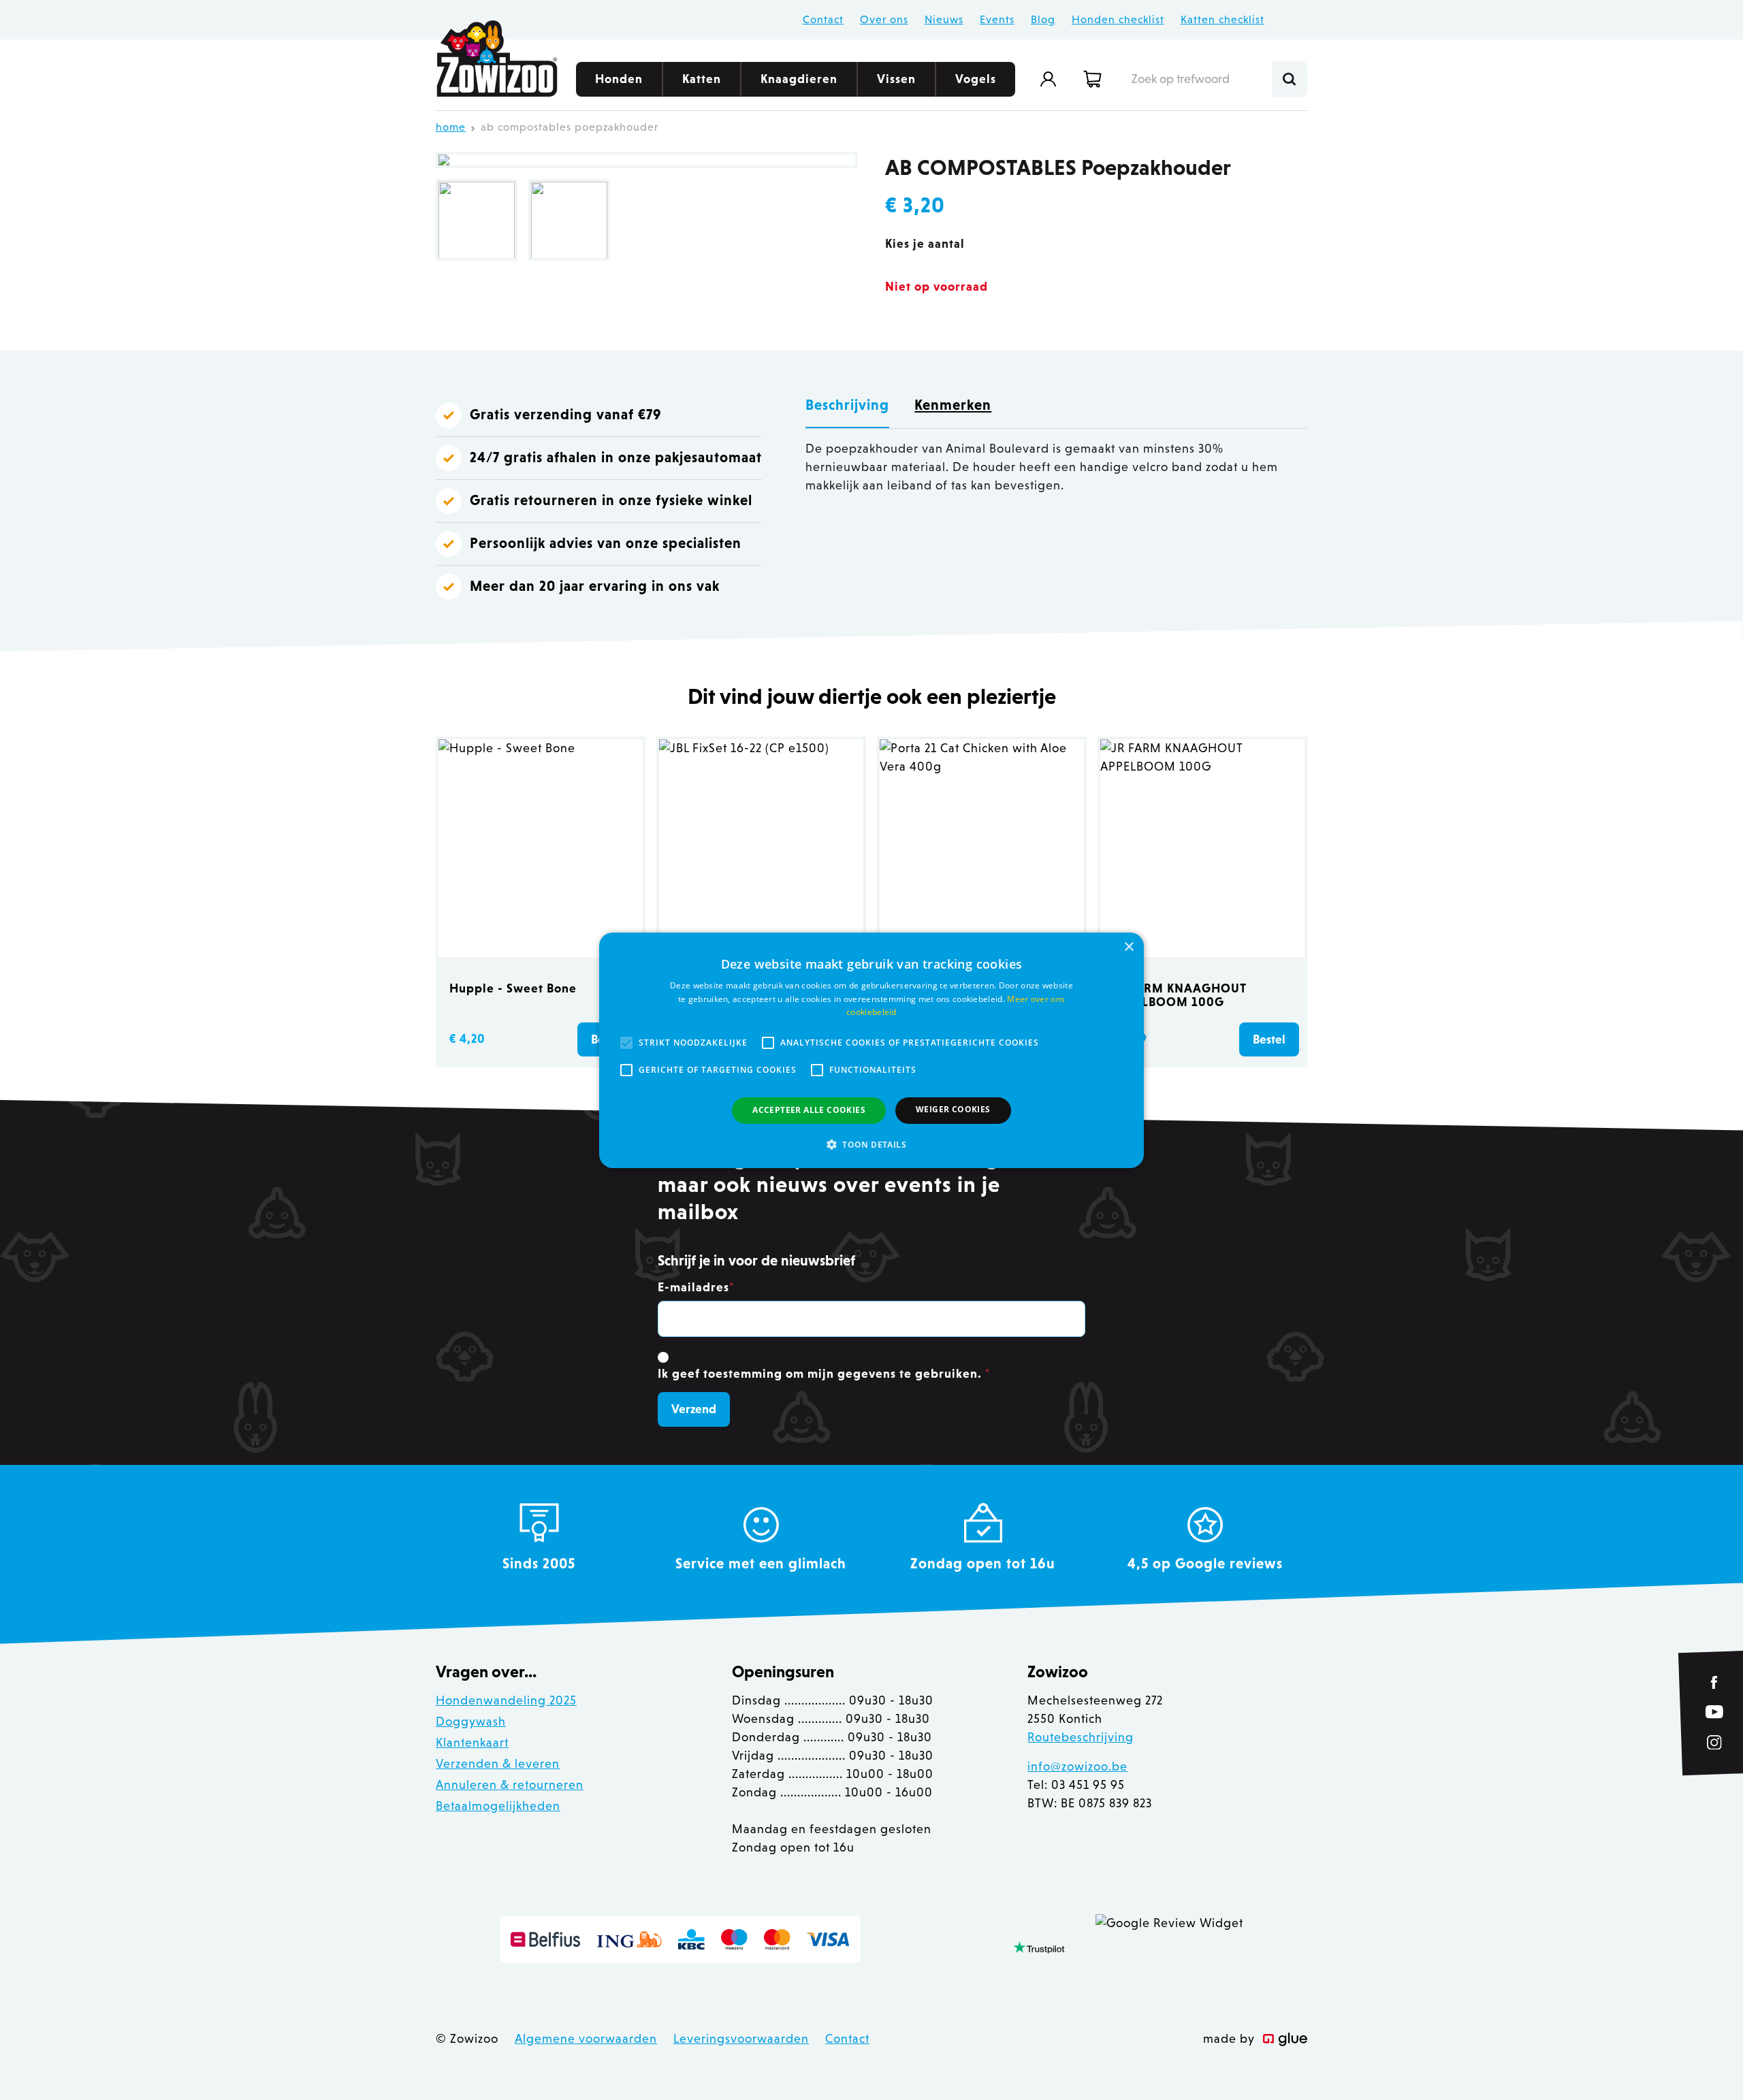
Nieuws (944, 19)
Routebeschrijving (1081, 1737)
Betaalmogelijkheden (498, 1806)
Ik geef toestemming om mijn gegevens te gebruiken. (824, 1374)
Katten (702, 79)
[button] (871, 1144)
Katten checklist (1222, 19)
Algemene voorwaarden (586, 2039)
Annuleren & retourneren (510, 1785)
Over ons (884, 19)
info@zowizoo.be (1077, 1766)
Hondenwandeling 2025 (506, 1700)
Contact (823, 19)
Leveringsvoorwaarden (741, 2039)
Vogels (976, 79)
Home (451, 127)
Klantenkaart (472, 1743)
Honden (619, 79)
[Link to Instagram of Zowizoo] (1714, 1742)
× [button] (1129, 947)
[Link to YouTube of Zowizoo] (1714, 1712)
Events (997, 19)
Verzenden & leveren (498, 1764)
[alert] (871, 1050)
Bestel (1269, 1039)
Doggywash (471, 1722)
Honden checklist (1118, 19)
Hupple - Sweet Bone (513, 988)
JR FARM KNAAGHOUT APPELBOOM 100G (1179, 995)
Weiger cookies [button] (953, 1109)
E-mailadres (696, 1287)
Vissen (896, 79)
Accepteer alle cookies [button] (809, 1110)
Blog (1043, 19)
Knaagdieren (799, 79)
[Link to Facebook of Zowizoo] (1715, 1682)
